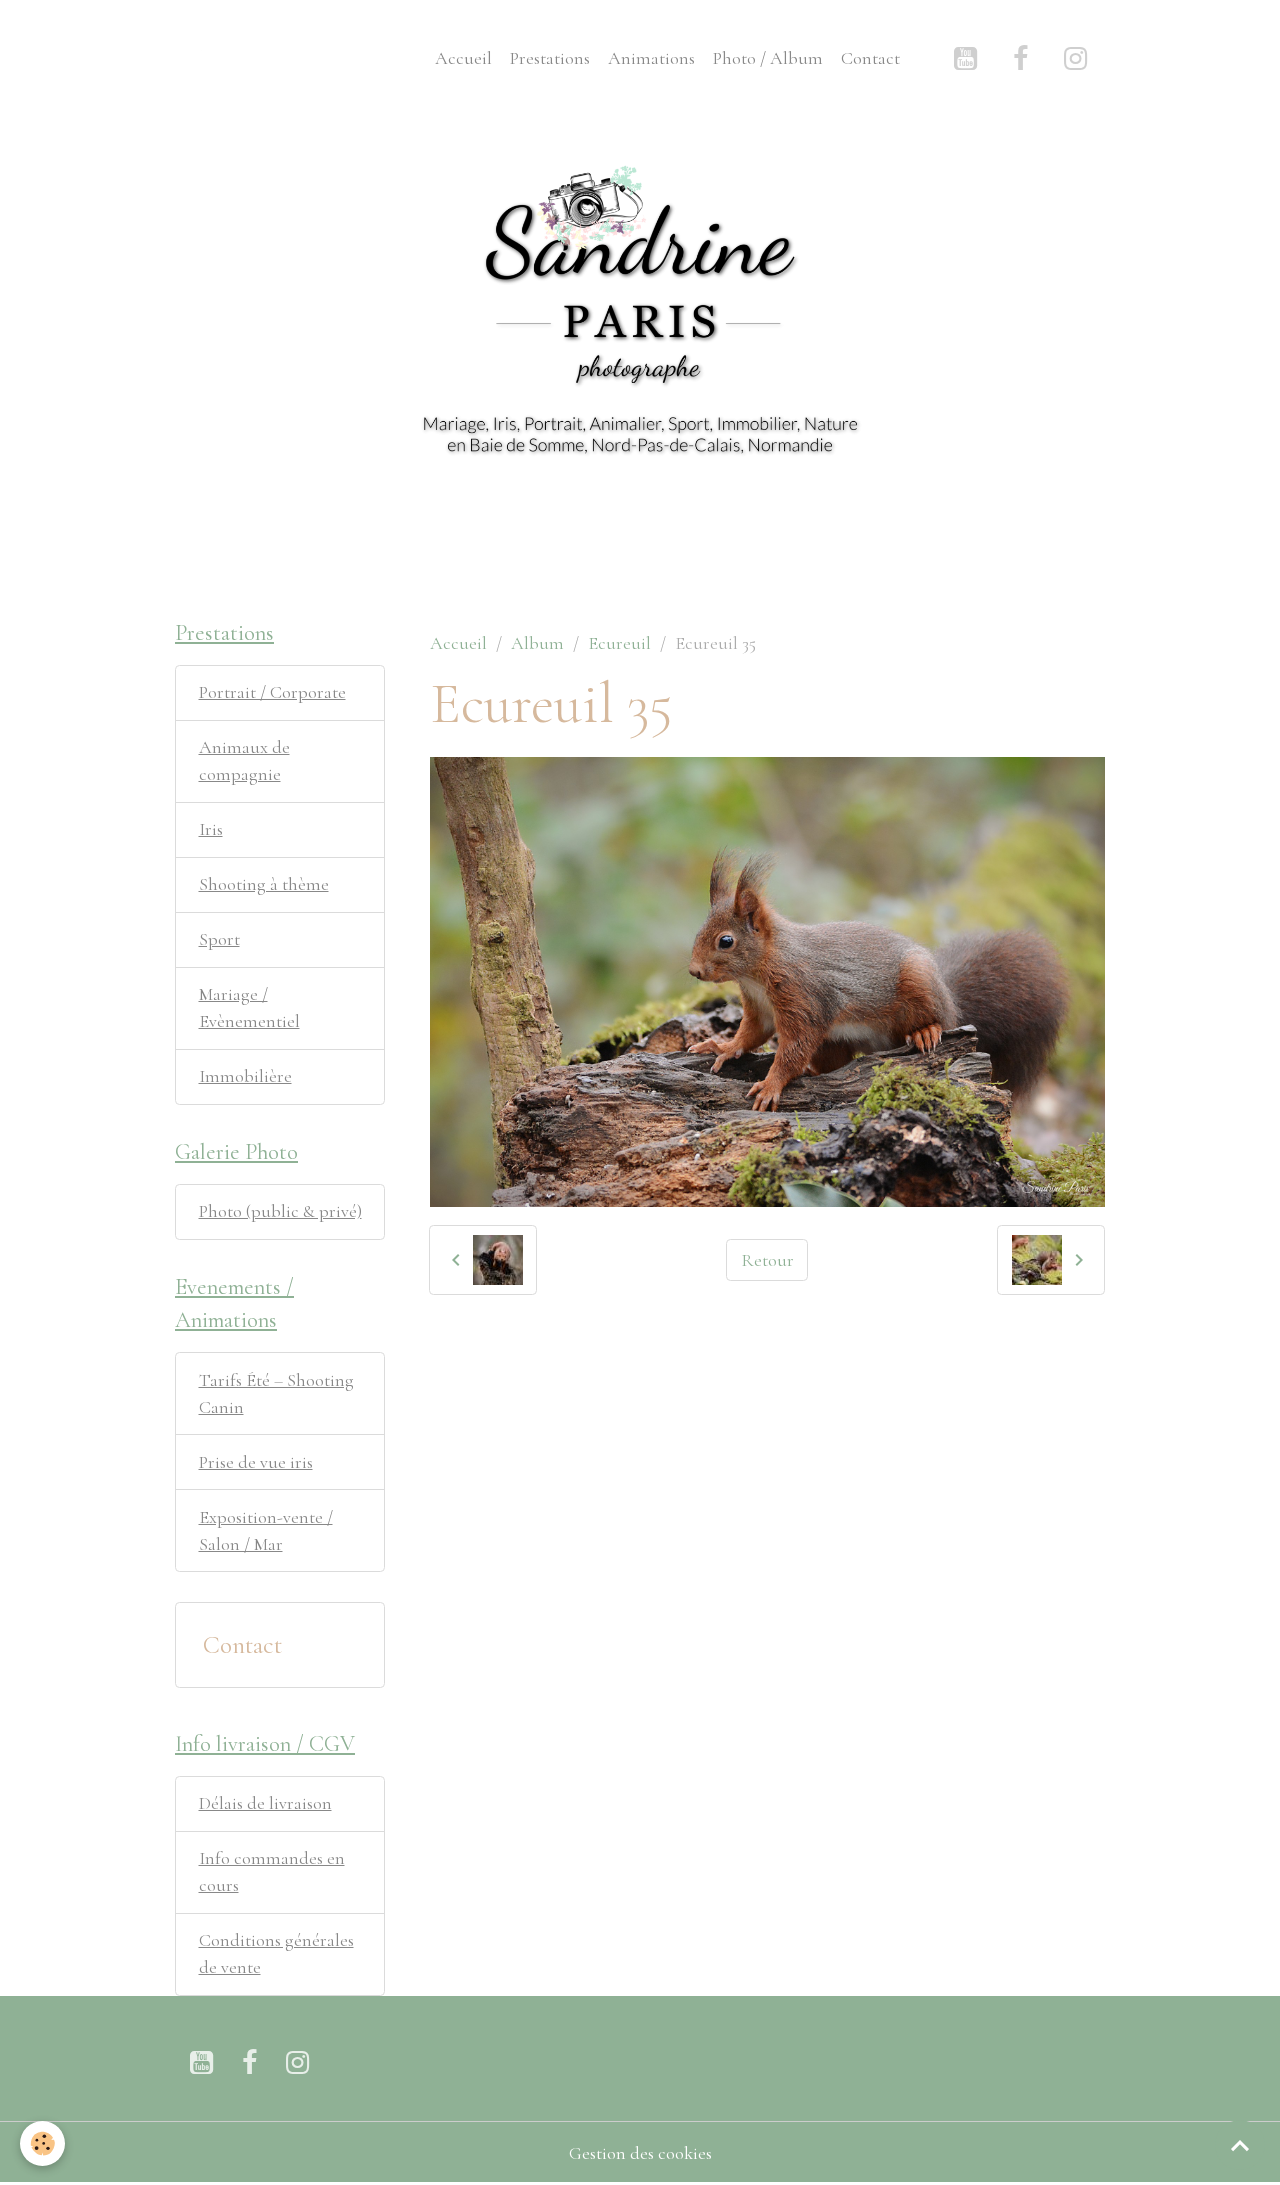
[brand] (219, 58)
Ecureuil (619, 643)
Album (537, 643)
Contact (870, 58)
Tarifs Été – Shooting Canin (276, 1393)
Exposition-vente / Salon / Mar (266, 1530)
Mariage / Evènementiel (249, 1007)
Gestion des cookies (640, 2153)
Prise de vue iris (256, 1462)
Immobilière (245, 1076)
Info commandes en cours (272, 1871)
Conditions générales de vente (276, 1953)
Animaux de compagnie (244, 760)
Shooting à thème (264, 884)
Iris (211, 829)
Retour (767, 1260)
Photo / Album (768, 58)
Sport (219, 939)
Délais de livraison (265, 1803)
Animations (651, 58)
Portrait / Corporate (272, 692)
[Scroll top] (1240, 2145)
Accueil (463, 58)
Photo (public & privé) (280, 1211)
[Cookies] (42, 2143)
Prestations (550, 58)
